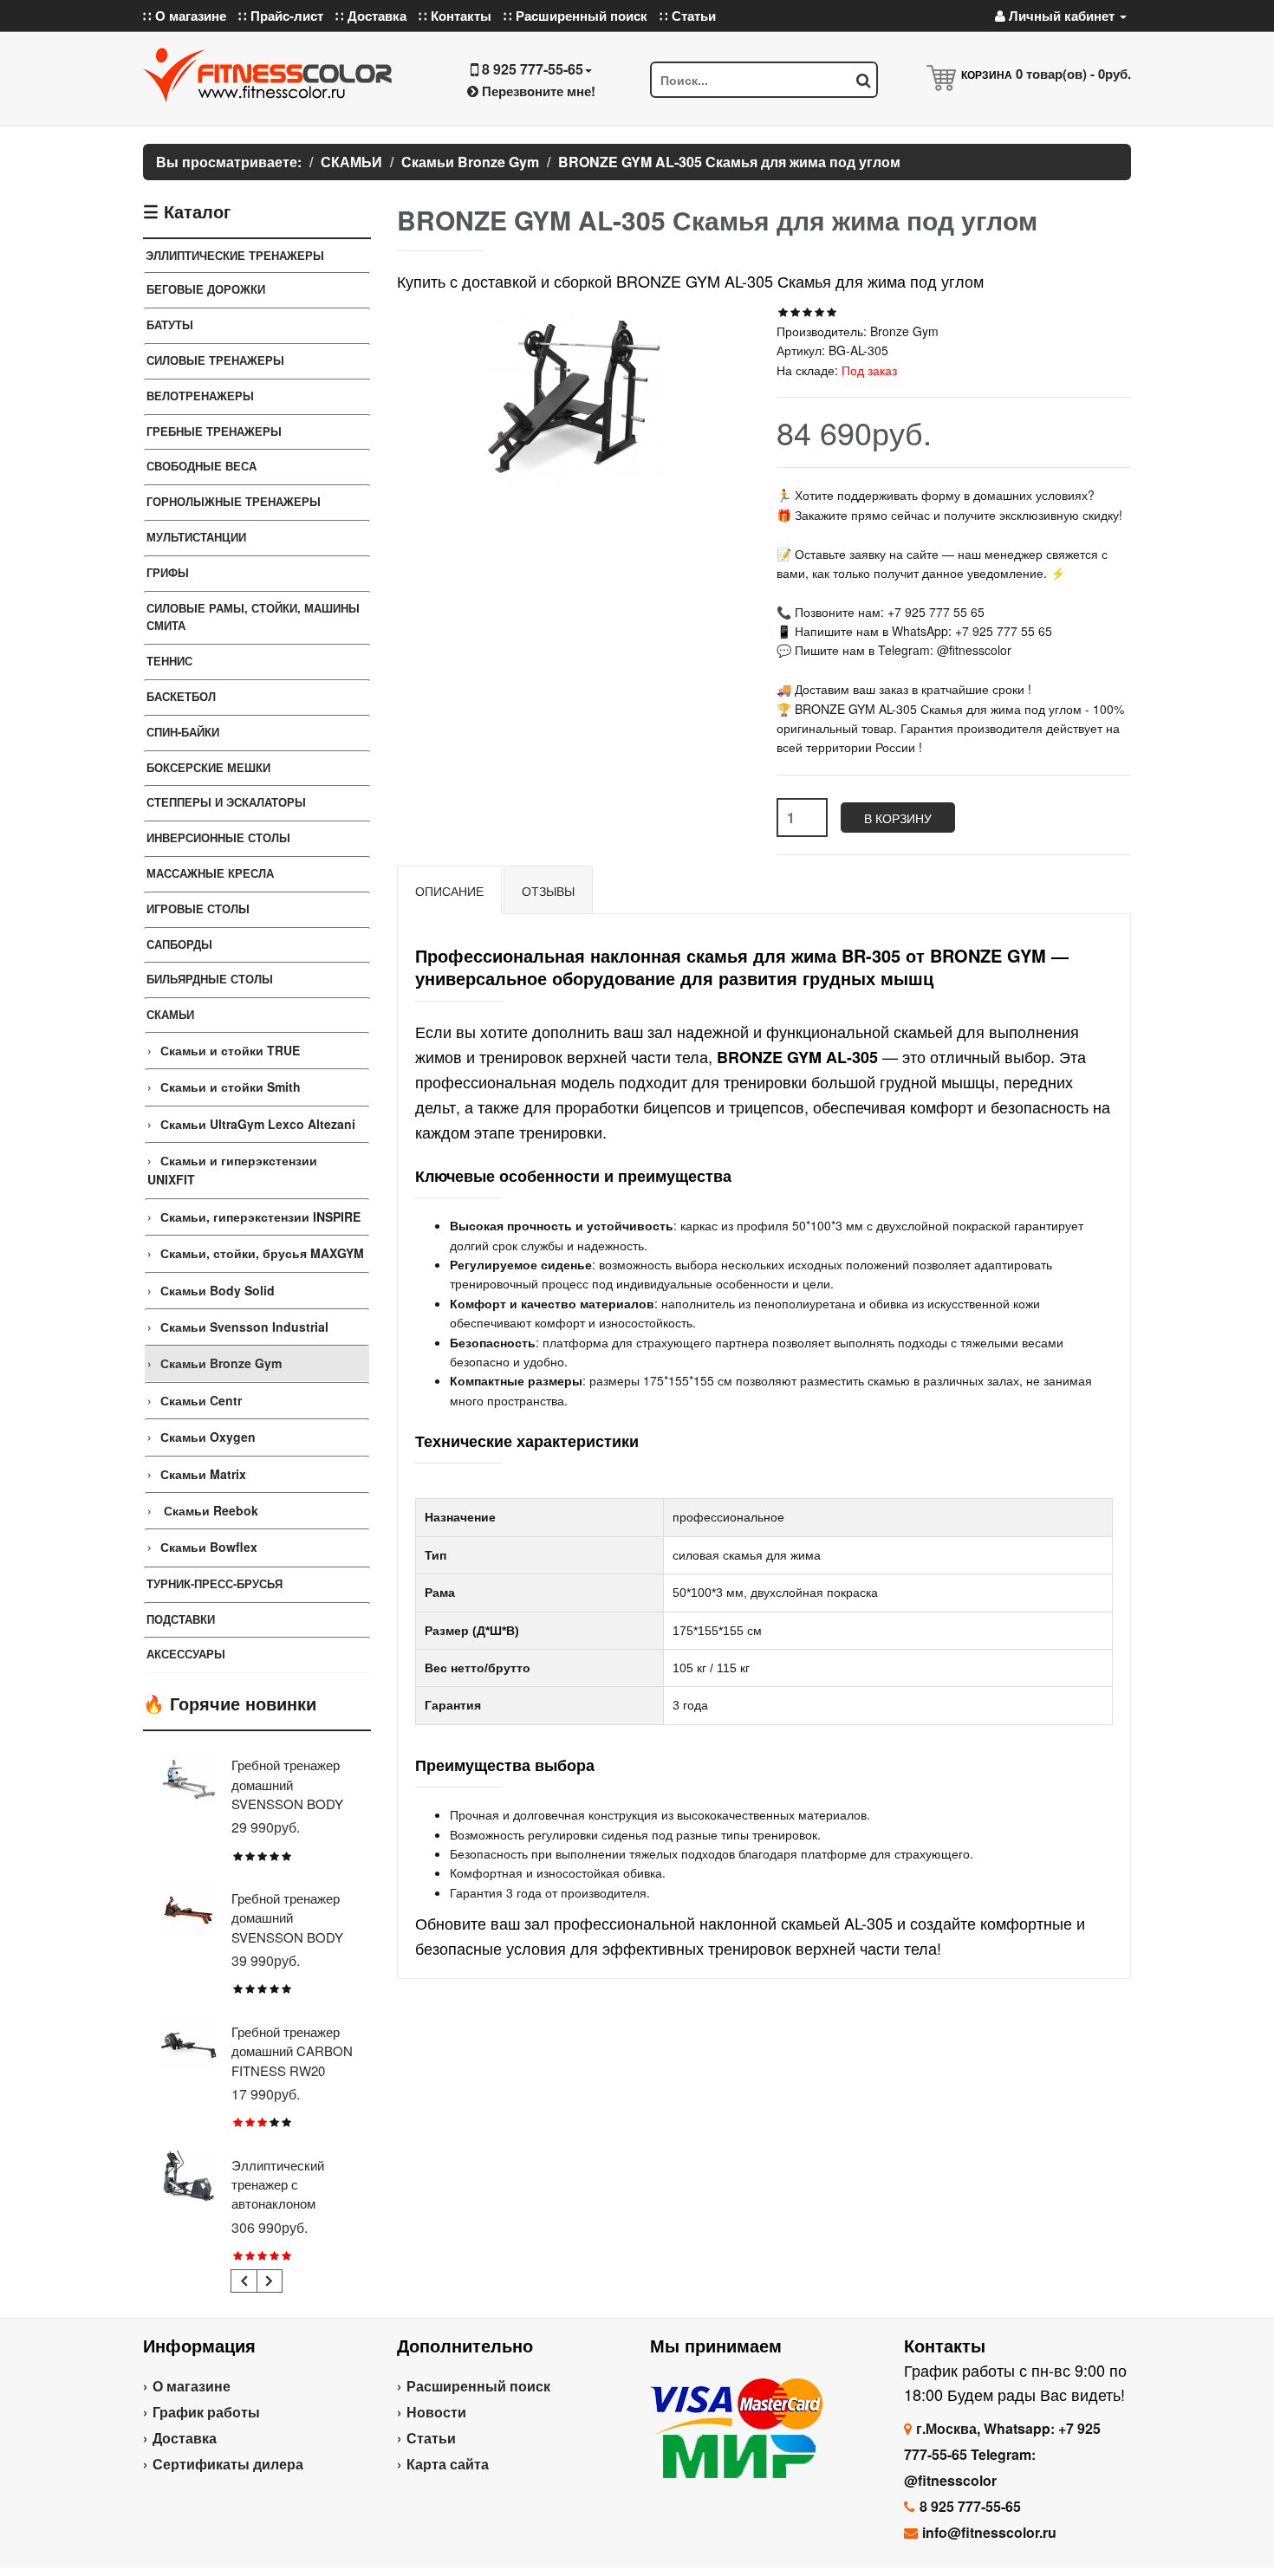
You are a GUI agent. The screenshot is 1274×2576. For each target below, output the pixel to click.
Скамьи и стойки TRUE (230, 1050)
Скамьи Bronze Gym (221, 1363)
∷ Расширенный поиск (575, 16)
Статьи (431, 2438)
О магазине (192, 2386)
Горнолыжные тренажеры (234, 501)
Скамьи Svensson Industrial (244, 1327)
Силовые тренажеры (215, 360)
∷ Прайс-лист (281, 16)
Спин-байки (183, 732)
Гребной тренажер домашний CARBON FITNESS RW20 (292, 2051)
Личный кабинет (1062, 16)
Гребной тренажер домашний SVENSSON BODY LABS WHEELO (287, 1794)
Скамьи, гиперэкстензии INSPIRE (260, 1217)
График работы (206, 2412)
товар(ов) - (1073, 74)
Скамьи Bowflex (209, 1547)
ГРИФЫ (168, 572)
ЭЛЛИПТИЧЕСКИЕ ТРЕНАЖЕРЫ (235, 255)
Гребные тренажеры (214, 431)
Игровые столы (198, 908)
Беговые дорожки (206, 289)
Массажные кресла (210, 873)
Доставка (185, 2438)
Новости (436, 2412)
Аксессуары (186, 1654)
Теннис (169, 661)
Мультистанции (196, 537)
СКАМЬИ (170, 1014)
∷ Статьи (688, 16)
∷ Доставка (371, 16)
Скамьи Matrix (203, 1474)
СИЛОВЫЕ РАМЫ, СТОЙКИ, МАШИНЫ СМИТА (253, 617)
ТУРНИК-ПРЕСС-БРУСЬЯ (214, 1583)
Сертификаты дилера (228, 2464)
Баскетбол (181, 696)
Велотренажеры (200, 396)
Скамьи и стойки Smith (231, 1087)
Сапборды (179, 944)
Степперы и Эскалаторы (226, 802)
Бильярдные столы (210, 979)
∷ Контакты (455, 16)
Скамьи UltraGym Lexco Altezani (258, 1124)
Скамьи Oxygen (208, 1437)
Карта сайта (448, 2464)
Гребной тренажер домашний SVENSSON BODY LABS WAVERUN (287, 1927)
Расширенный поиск (478, 2386)
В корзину (898, 818)
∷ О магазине (185, 16)
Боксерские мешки (208, 767)
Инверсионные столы (218, 837)
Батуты (170, 324)
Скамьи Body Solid (218, 1290)
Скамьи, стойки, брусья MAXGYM (262, 1253)
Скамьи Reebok (209, 1510)
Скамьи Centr (201, 1400)
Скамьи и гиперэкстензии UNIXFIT (232, 1170)
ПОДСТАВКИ (181, 1619)
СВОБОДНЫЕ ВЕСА (201, 466)
